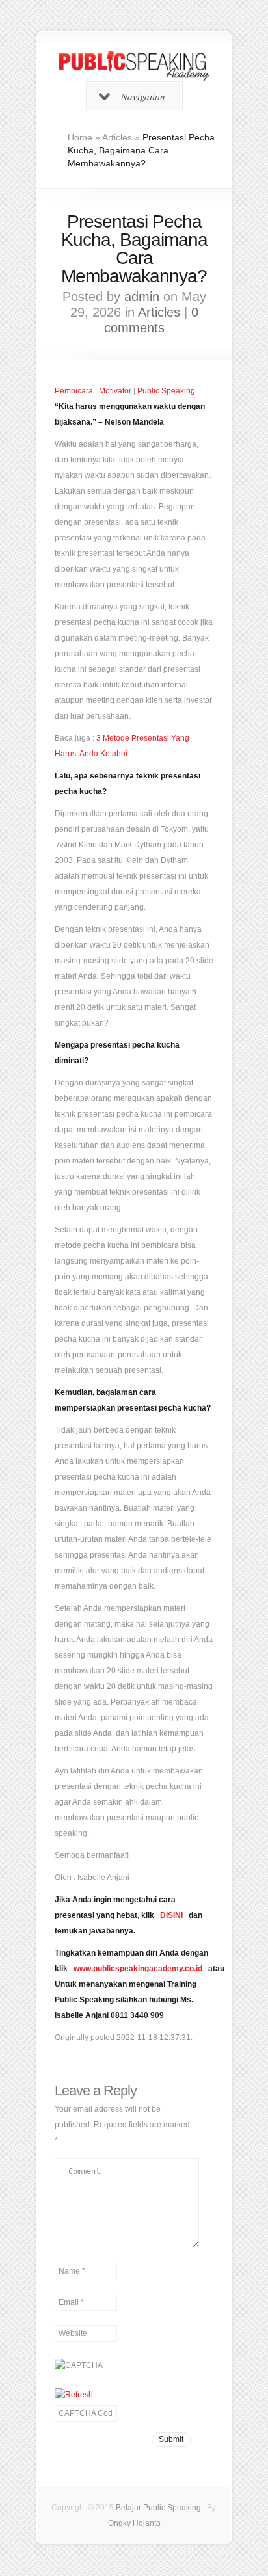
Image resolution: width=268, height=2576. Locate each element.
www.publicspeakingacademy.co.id (138, 1969)
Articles (117, 137)
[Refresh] (74, 2395)
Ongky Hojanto (134, 2523)
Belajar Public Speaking (158, 2508)
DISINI (171, 1915)
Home (80, 137)
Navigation (143, 96)
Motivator (115, 391)
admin (142, 297)
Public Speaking (166, 391)
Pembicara (74, 391)
